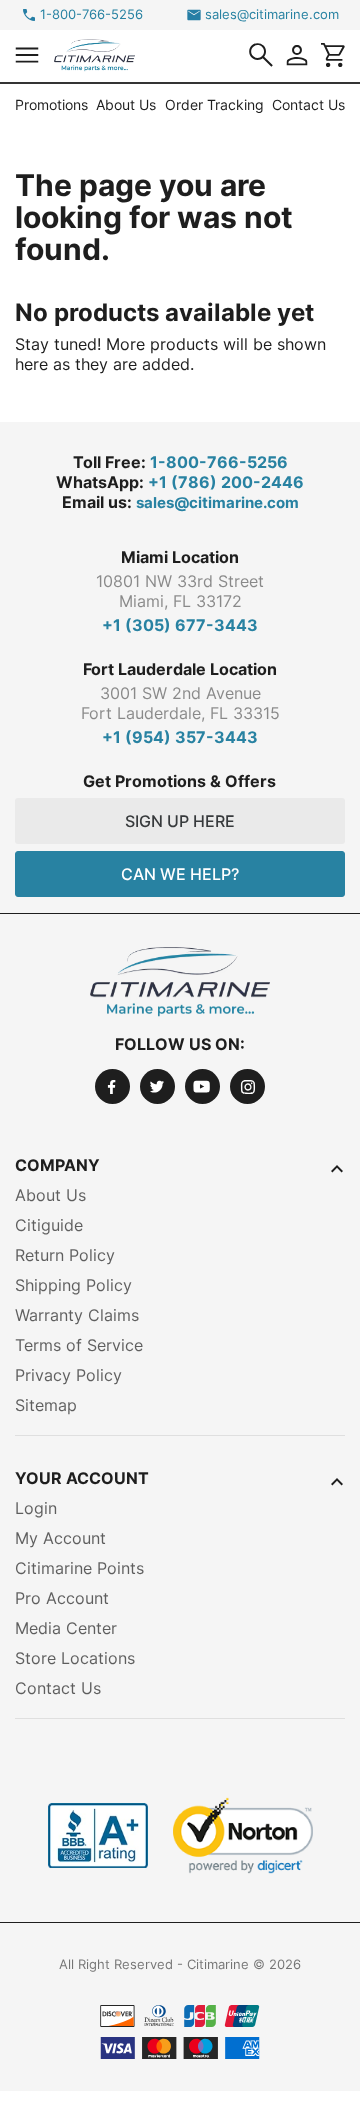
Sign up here (180, 821)
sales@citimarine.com (272, 14)
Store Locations (75, 1658)
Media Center (66, 1628)
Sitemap (46, 1405)
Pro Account (62, 1598)
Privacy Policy (68, 1375)
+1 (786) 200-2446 (226, 482)
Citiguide (49, 1225)
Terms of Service (79, 1345)
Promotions (51, 104)
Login (36, 1508)
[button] (27, 54)
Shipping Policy (73, 1285)
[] (261, 55)
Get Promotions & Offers (179, 781)
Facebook (112, 1086)
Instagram (247, 1086)
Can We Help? (180, 874)
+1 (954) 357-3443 (180, 737)
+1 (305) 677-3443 (180, 625)
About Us (126, 104)
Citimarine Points (79, 1568)
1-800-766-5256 (91, 14)
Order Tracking (214, 104)
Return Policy (65, 1255)
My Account (60, 1538)
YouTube (202, 1086)
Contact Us (308, 104)
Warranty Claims (77, 1315)
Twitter (157, 1086)
